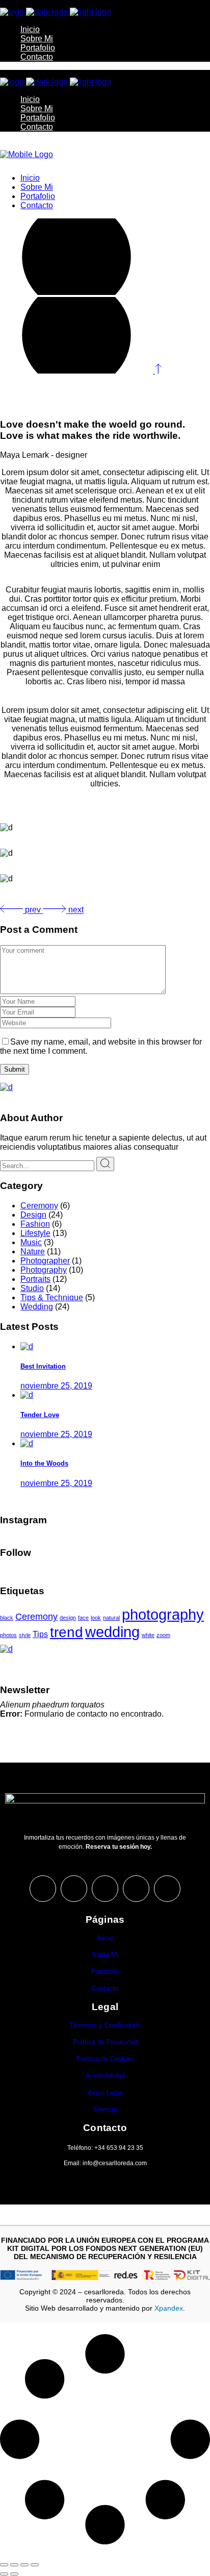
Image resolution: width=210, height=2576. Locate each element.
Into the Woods (44, 1463)
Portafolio (105, 1972)
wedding (112, 1632)
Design (33, 1215)
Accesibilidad (105, 2076)
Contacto (105, 1988)
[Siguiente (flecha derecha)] (14, 2574)
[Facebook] (105, 1889)
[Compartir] (24, 2565)
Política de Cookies (105, 2059)
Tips (40, 1634)
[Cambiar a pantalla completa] (14, 2565)
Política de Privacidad (105, 2042)
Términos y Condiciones (105, 2025)
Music (31, 1242)
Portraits (35, 1279)
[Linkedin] (167, 1889)
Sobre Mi (105, 1955)
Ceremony (39, 1206)
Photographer (45, 1261)
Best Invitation (43, 1366)
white (148, 1635)
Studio (32, 1288)
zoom (163, 1635)
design (68, 1618)
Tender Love (40, 1415)
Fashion (35, 1224)
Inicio (105, 1938)
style (25, 1635)
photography (163, 1614)
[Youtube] (136, 1889)
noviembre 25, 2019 (56, 1386)
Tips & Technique (52, 1297)
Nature (33, 1252)
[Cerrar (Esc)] (35, 2565)
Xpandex (169, 2308)
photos (8, 1635)
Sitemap (105, 2109)
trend (67, 1632)
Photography (44, 1270)
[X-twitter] (74, 1889)
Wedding (37, 1307)
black (7, 1618)
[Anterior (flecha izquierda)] (4, 2574)
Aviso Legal (105, 2092)
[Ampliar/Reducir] (4, 2565)
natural (111, 1618)
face (83, 1618)
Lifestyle (35, 1233)
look (96, 1618)
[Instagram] (43, 1889)
